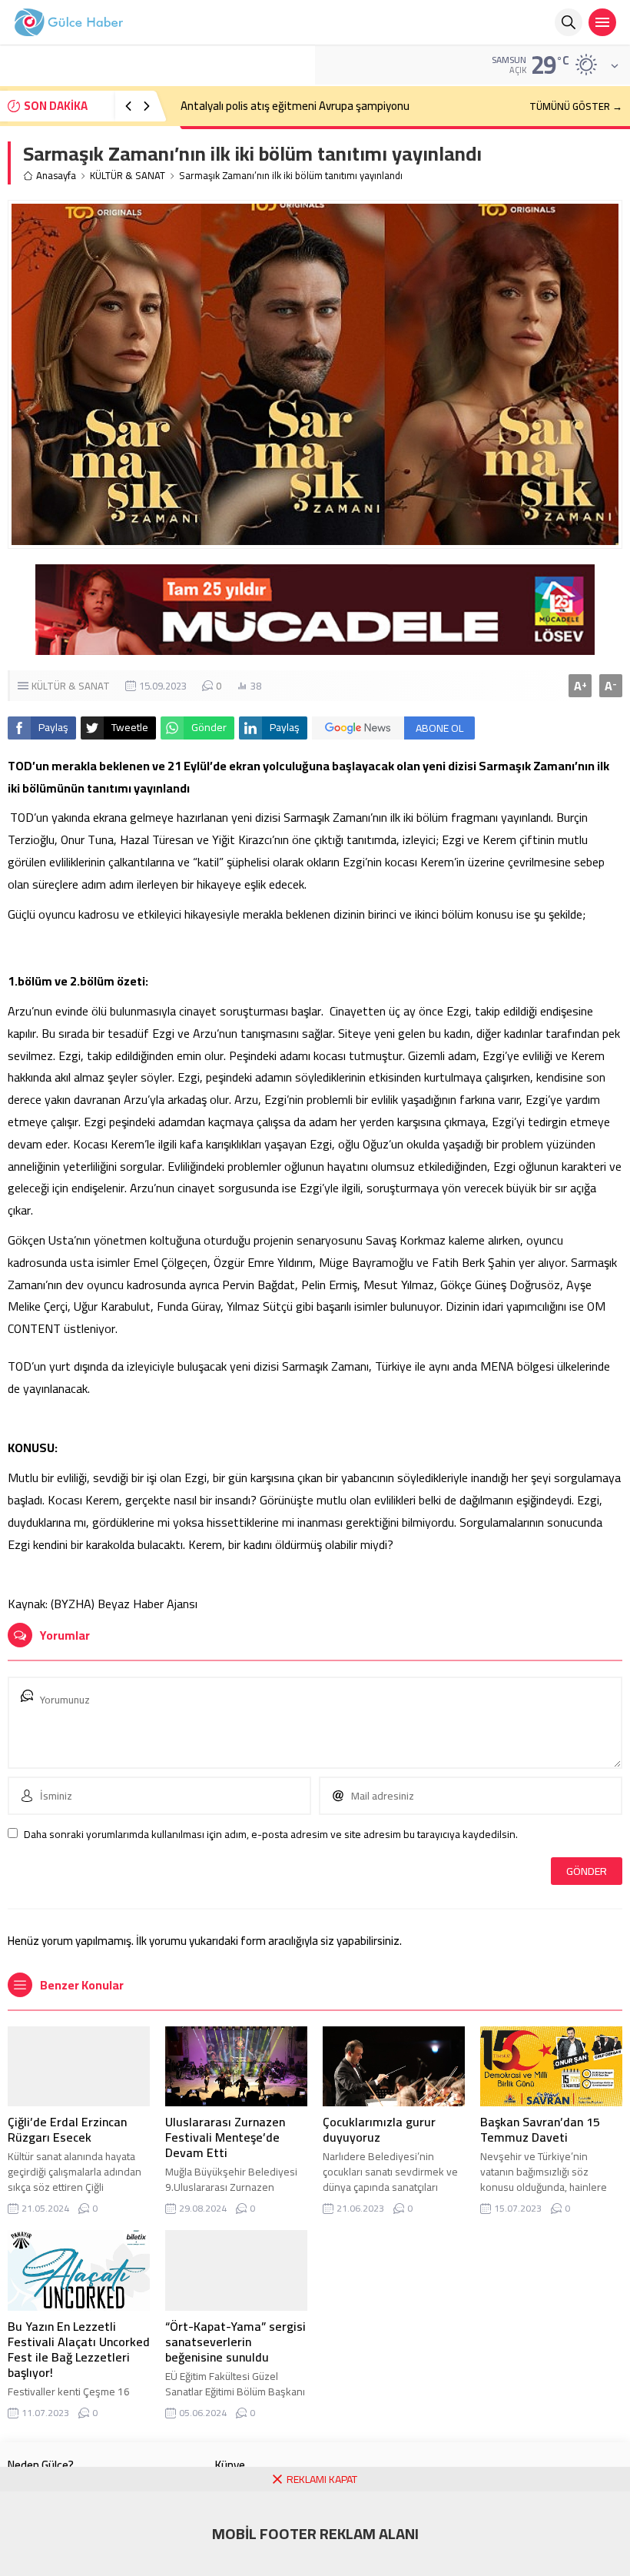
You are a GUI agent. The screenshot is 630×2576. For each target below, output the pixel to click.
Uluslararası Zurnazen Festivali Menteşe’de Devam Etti (225, 2137)
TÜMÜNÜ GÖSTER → (576, 106)
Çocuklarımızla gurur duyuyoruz (379, 2129)
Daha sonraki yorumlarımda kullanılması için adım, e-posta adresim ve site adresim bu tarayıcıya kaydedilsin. (271, 1834)
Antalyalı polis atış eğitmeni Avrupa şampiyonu (295, 106)
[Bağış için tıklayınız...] (315, 646)
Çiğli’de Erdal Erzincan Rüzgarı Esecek (67, 2129)
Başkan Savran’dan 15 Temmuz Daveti (540, 2129)
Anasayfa (56, 176)
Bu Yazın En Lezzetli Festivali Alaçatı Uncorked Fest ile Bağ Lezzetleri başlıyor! (79, 2349)
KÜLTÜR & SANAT (128, 176)
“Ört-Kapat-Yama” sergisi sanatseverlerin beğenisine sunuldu (235, 2342)
